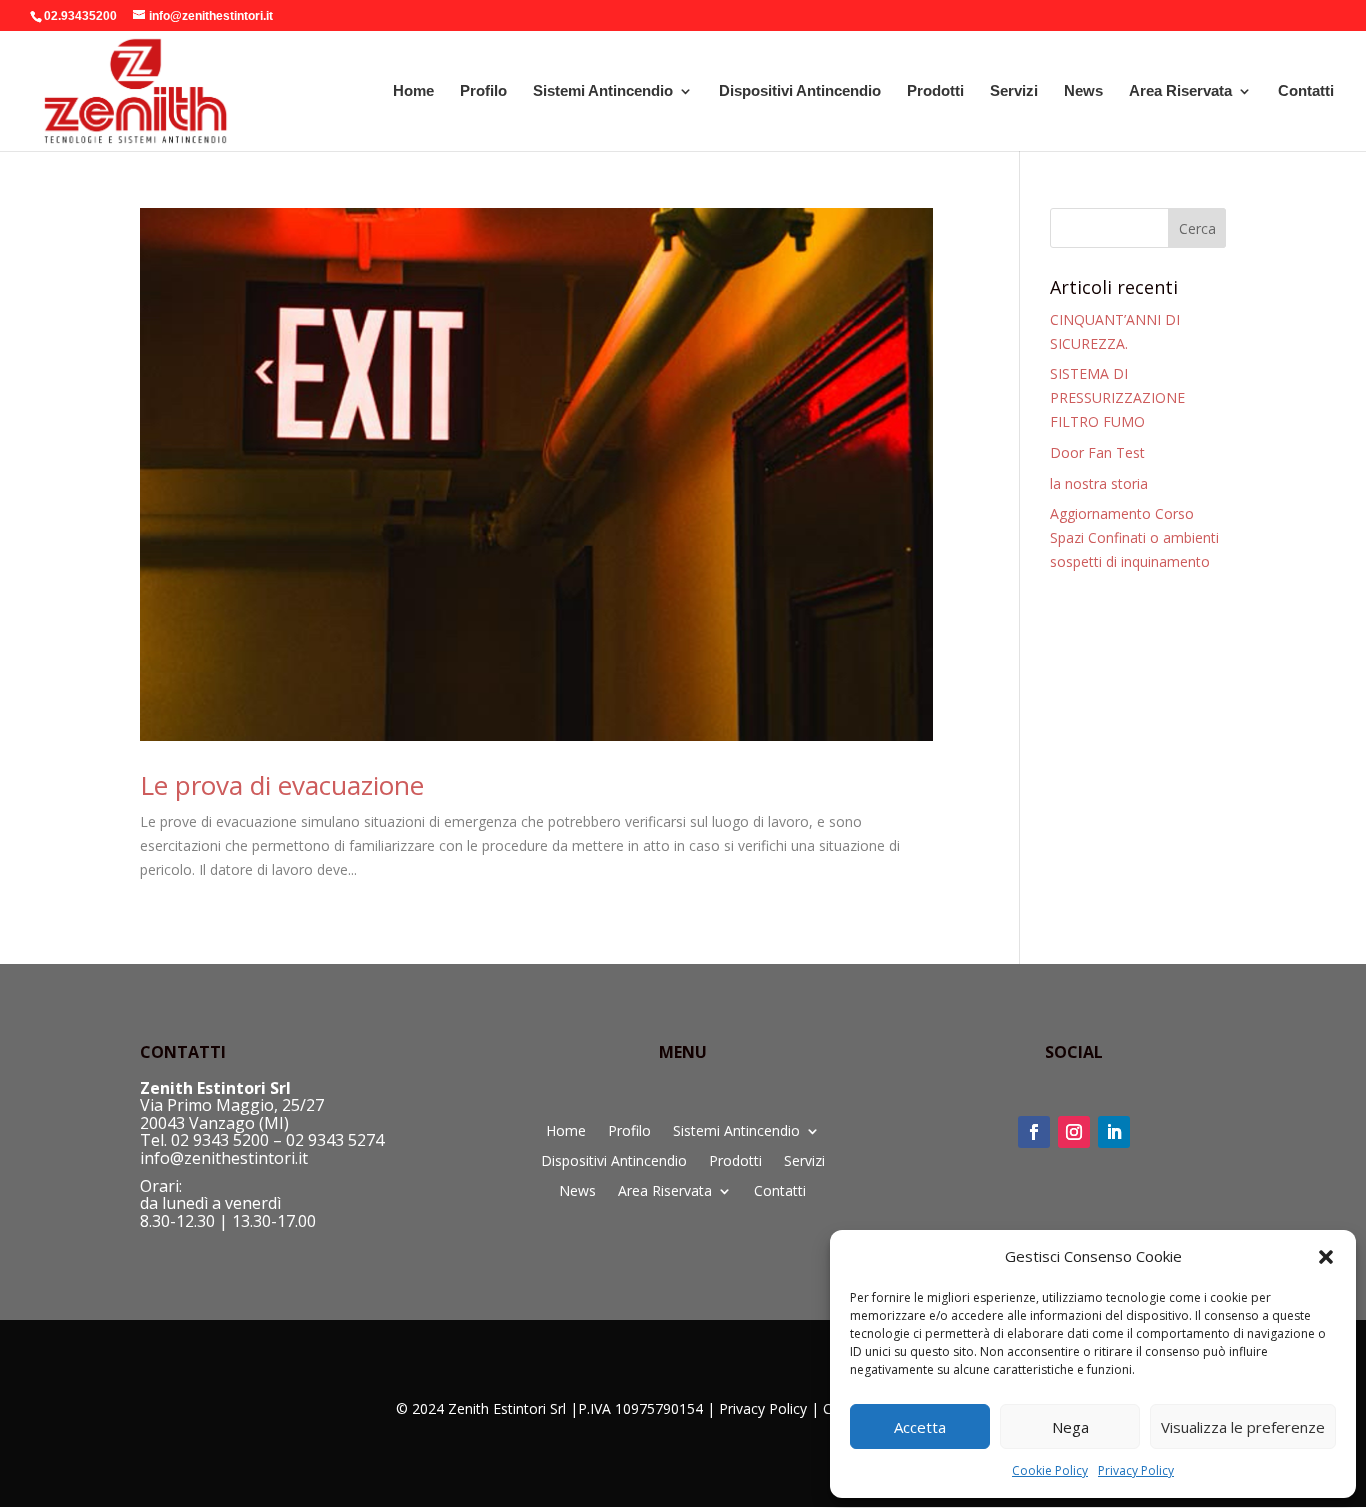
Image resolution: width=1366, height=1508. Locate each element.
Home (413, 91)
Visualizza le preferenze (1243, 1427)
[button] (1326, 1257)
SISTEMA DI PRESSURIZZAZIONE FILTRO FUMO (1117, 397)
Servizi (1014, 91)
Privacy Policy (1136, 1470)
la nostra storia (1099, 483)
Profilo (483, 91)
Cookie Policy (1050, 1470)
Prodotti (935, 91)
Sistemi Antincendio (603, 91)
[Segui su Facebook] (1034, 1132)
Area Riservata (1180, 91)
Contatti (1306, 91)
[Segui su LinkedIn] (1114, 1132)
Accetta (920, 1427)
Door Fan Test (1097, 452)
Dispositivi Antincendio (800, 91)
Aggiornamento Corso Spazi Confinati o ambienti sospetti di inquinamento (1134, 537)
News (1083, 91)
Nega (1070, 1427)
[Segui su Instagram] (1074, 1132)
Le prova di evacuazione (282, 785)
